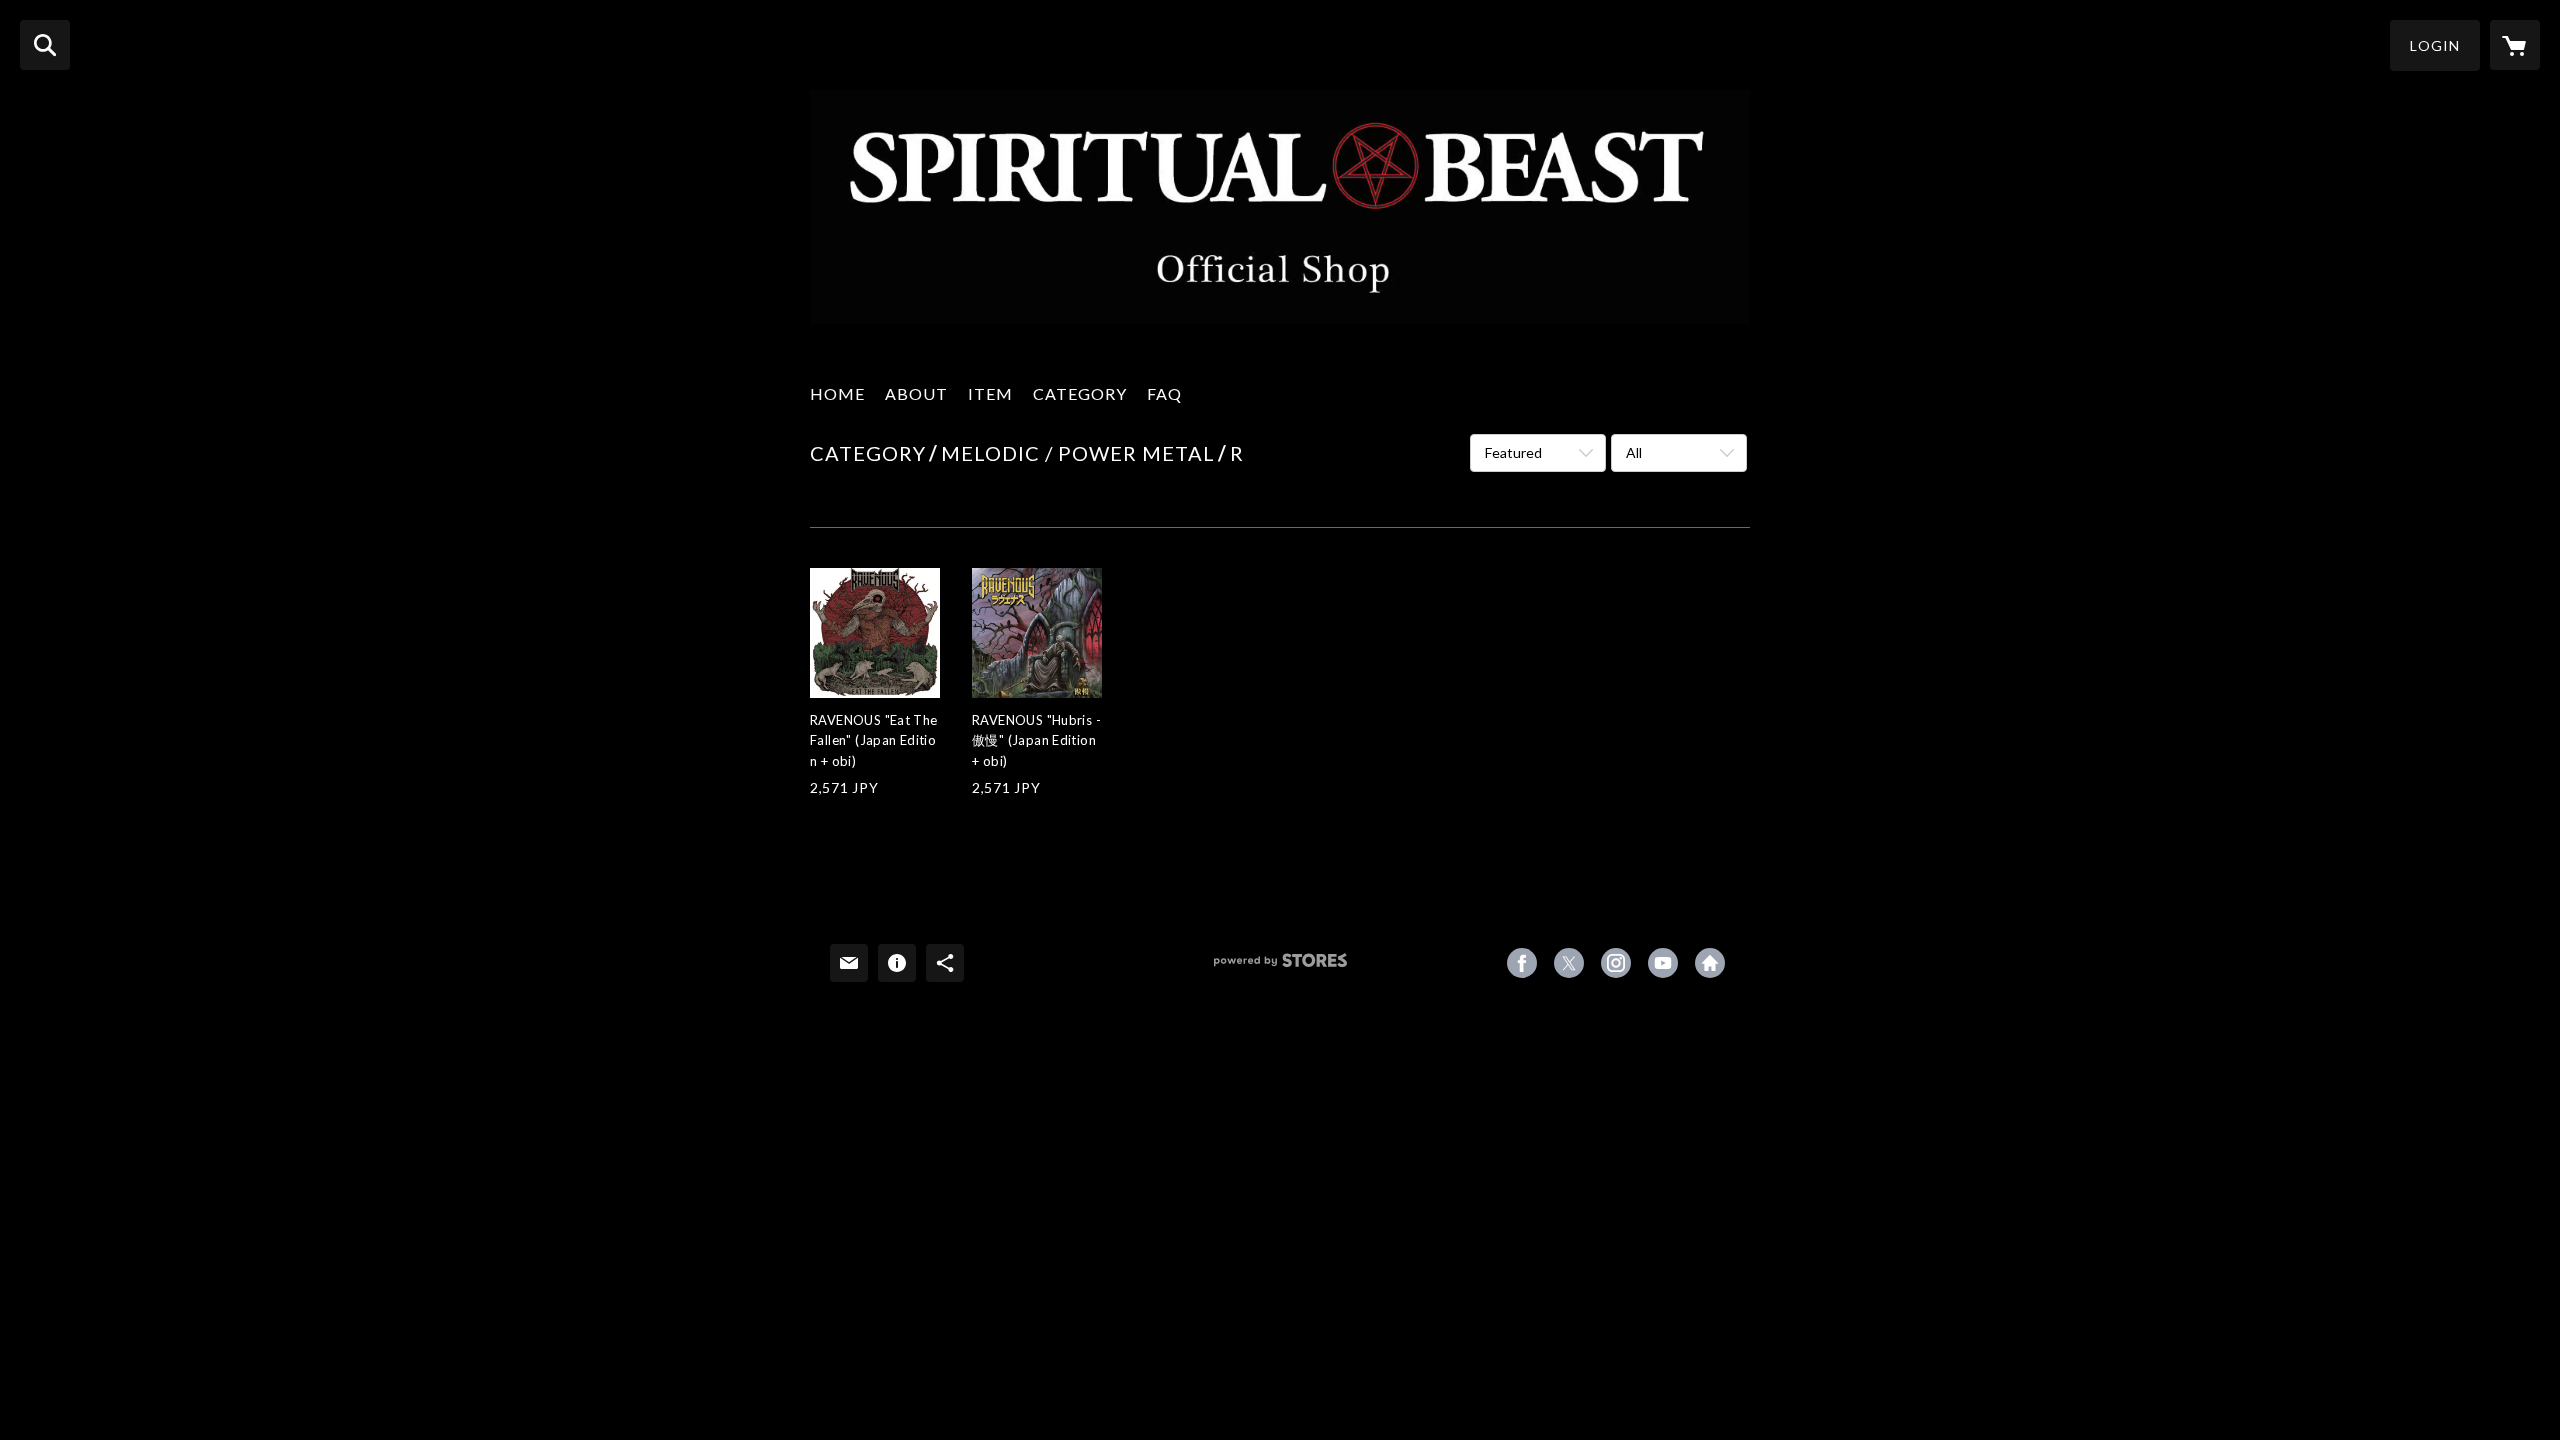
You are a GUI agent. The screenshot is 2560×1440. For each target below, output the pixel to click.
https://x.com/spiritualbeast (1569, 963)
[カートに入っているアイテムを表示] (2515, 45)
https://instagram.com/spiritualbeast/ (1616, 963)
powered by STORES (1280, 967)
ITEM (990, 393)
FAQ (1164, 393)
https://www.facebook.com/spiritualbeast (1522, 963)
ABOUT (916, 393)
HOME (837, 393)
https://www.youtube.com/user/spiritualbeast (1663, 963)
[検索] (45, 45)
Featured (1513, 452)
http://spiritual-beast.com (1710, 963)
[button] (2435, 45)
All (1634, 452)
